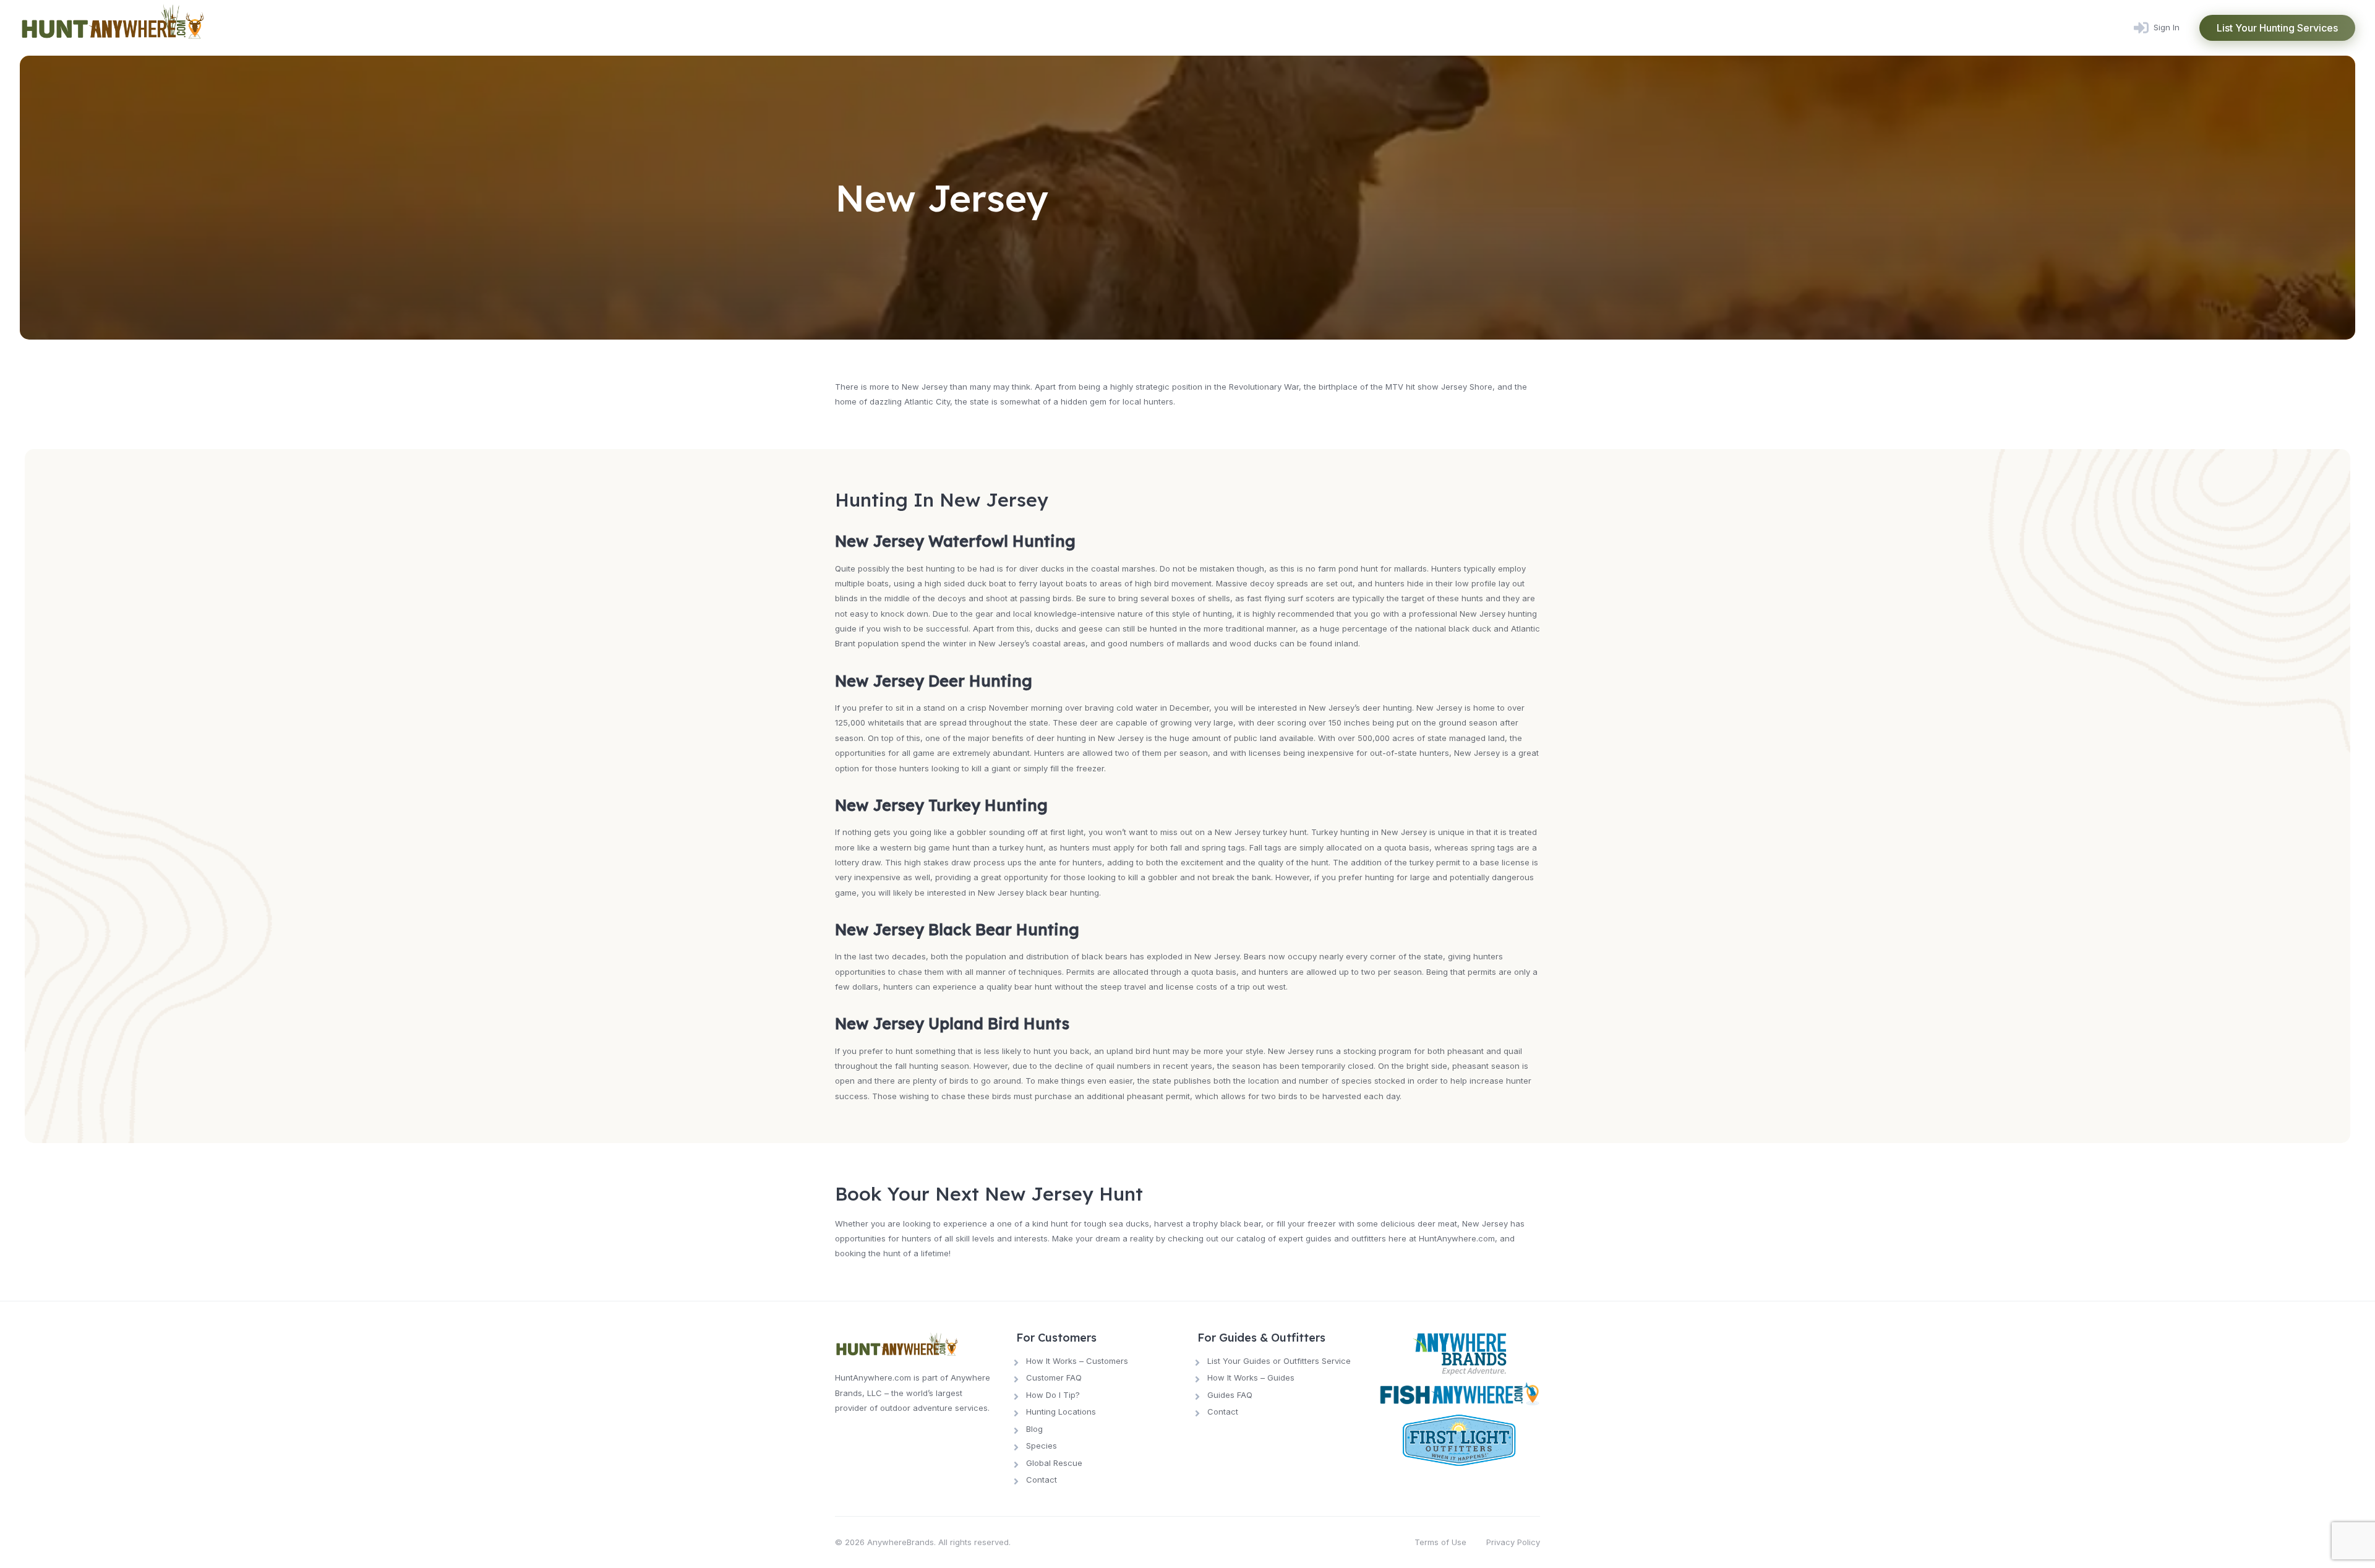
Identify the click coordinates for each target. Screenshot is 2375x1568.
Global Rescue (1054, 1463)
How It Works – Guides (1251, 1377)
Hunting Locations (1061, 1412)
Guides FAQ (1230, 1395)
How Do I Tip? (1053, 1395)
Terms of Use (1440, 1542)
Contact (1042, 1480)
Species (1042, 1446)
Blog (1034, 1429)
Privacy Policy (1513, 1542)
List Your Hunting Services (2277, 28)
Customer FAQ (1054, 1377)
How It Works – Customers (1077, 1361)
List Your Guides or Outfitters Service (1279, 1361)
